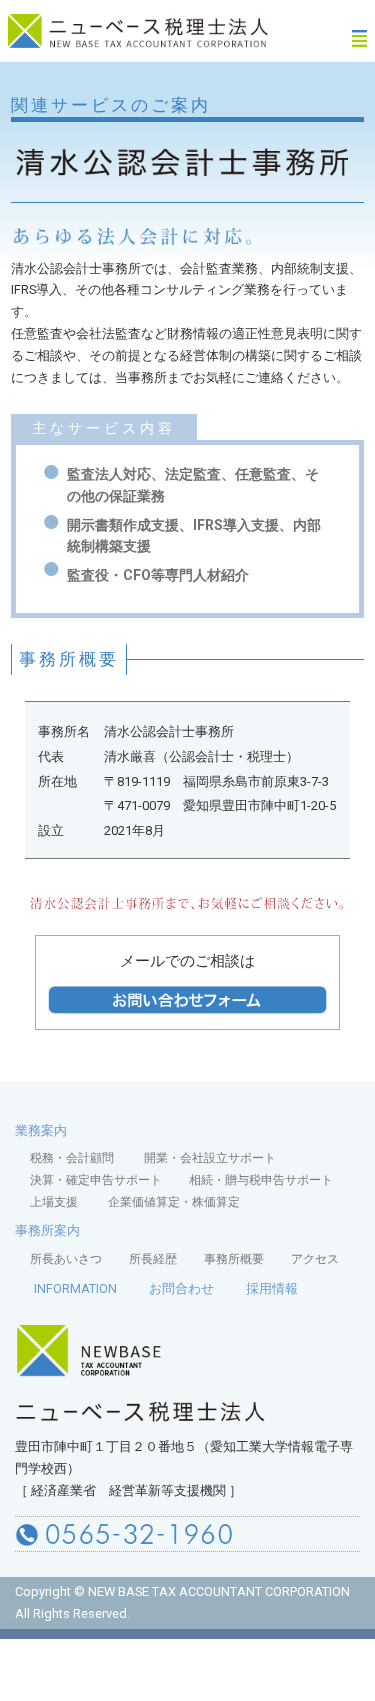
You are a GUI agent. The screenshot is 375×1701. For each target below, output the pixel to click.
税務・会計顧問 (73, 1158)
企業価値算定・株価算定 (174, 1202)
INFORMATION (75, 1288)
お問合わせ (181, 1288)
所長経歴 (153, 1259)
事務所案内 (47, 1230)
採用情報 (272, 1288)
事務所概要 (234, 1259)
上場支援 (54, 1202)
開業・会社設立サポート (210, 1158)
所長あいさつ (66, 1259)
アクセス (315, 1259)
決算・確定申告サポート (96, 1180)
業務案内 (41, 1130)
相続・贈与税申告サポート (261, 1180)
